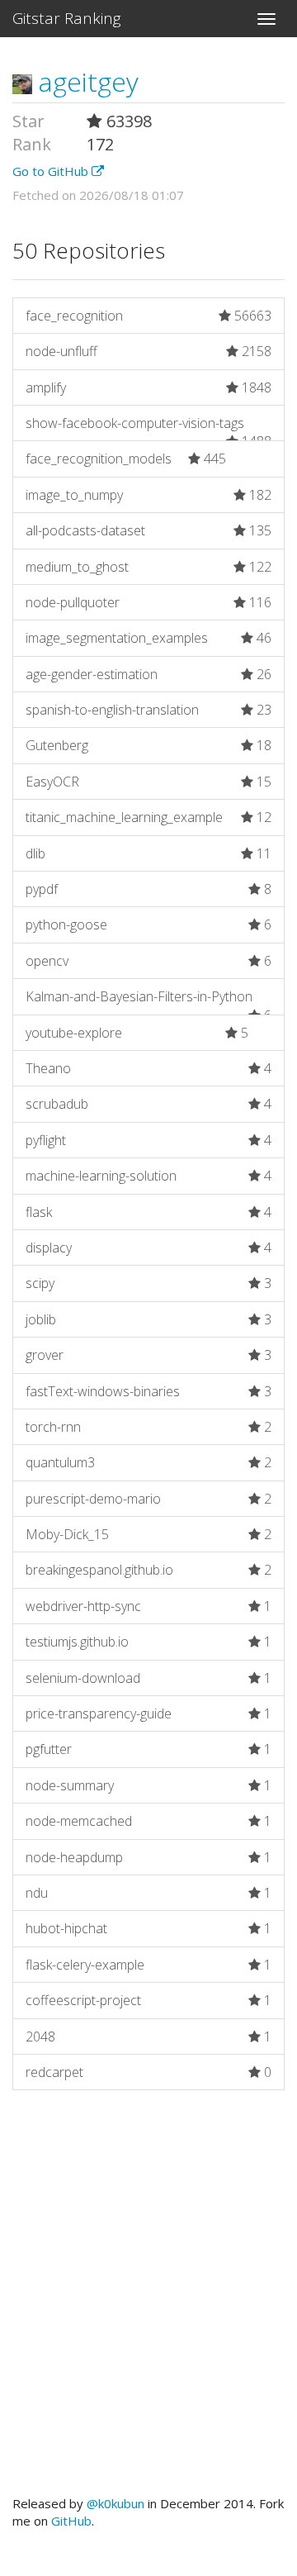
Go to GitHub (52, 171)
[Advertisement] (148, 2301)
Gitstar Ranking (67, 18)
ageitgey (85, 81)
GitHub (71, 2521)
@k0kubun (115, 2503)
